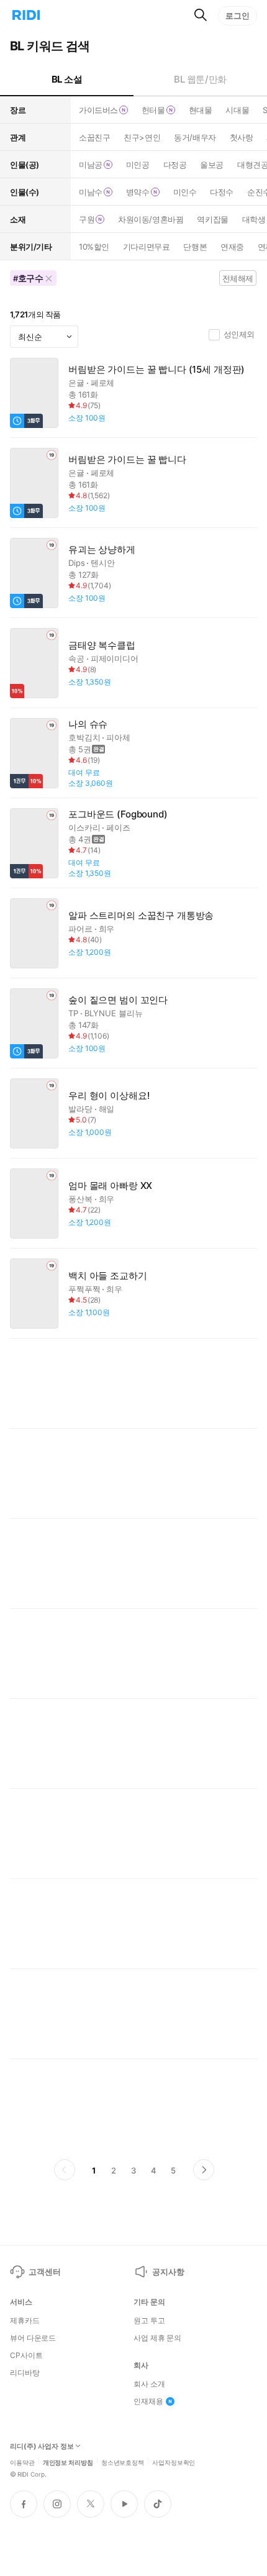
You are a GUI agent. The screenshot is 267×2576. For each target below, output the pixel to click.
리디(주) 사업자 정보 (42, 2446)
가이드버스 (98, 110)
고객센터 (44, 2272)
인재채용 (148, 2401)
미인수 (185, 192)
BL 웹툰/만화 (200, 79)
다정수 (222, 192)
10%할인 (94, 247)
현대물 (201, 110)
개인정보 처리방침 (68, 2462)
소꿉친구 (94, 137)
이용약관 (22, 2462)
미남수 (91, 192)
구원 (87, 219)
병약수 (138, 192)
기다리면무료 (146, 247)
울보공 (212, 165)
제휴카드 (25, 2321)
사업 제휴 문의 (157, 2338)
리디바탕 (25, 2373)
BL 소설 (67, 79)
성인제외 (239, 334)
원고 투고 (149, 2321)
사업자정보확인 (174, 2462)
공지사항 (168, 2272)
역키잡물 (212, 219)
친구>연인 (142, 137)
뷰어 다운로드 (33, 2338)
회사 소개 (149, 2384)
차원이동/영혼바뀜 (151, 219)
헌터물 (153, 110)
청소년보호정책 (123, 2462)
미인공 (138, 165)
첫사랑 (242, 137)
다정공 (175, 165)
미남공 (91, 165)
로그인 (238, 16)
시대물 (237, 110)
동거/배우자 (195, 137)
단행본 (195, 247)
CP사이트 (26, 2355)
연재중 (232, 247)
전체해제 (238, 278)
